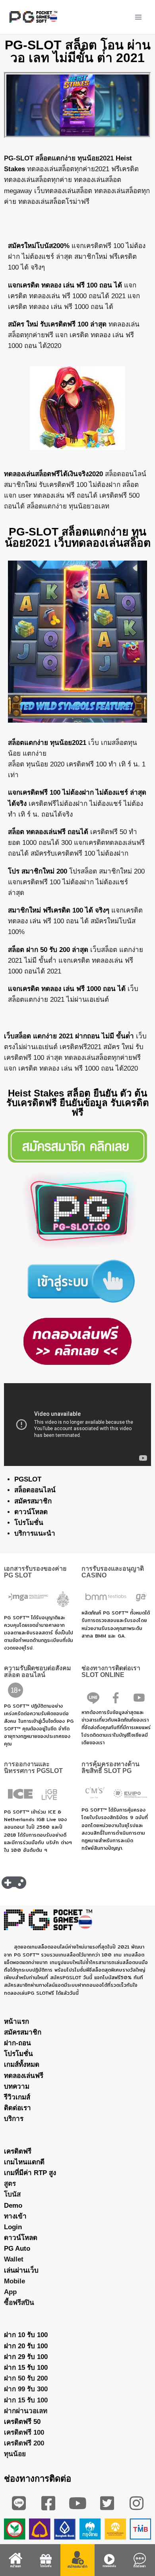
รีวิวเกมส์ (17, 2097)
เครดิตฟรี (18, 2151)
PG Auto (17, 2249)
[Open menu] (138, 17)
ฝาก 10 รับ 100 (26, 2335)
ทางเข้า (15, 2216)
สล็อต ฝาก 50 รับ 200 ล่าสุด (48, 950)
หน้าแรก (16, 2022)
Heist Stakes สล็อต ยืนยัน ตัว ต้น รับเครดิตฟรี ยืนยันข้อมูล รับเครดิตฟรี (78, 1103)
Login (13, 2227)
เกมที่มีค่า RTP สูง (30, 2173)
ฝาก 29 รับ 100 (26, 2357)
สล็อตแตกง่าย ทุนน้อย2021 (47, 743)
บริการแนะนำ (35, 1533)
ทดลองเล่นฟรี (24, 2076)
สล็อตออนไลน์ (35, 1490)
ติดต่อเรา (17, 2108)
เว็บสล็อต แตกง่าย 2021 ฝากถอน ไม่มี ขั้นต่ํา (69, 1036)
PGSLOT (28, 1479)
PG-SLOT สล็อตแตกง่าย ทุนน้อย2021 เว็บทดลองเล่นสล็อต (78, 537)
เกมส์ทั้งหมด (22, 2065)
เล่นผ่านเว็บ (21, 2270)
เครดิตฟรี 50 (22, 2422)
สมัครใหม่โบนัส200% (39, 246)
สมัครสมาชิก (33, 1501)
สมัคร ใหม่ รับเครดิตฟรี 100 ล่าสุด (57, 324)
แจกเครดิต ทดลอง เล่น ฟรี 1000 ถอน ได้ (67, 989)
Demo (13, 2206)
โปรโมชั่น (29, 1523)
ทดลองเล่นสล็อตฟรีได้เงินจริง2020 (53, 474)
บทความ (17, 2086)
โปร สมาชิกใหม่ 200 (38, 871)
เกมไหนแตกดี (24, 2162)
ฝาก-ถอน (17, 2043)
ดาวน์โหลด (31, 1512)
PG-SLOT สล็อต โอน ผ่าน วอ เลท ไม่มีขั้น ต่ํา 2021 (78, 51)
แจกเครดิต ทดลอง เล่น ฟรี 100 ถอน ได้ (65, 285)
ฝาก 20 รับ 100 (26, 2346)
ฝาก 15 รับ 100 (26, 2368)
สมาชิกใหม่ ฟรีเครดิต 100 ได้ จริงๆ (59, 910)
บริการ (14, 2119)
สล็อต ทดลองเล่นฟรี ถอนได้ (48, 832)
